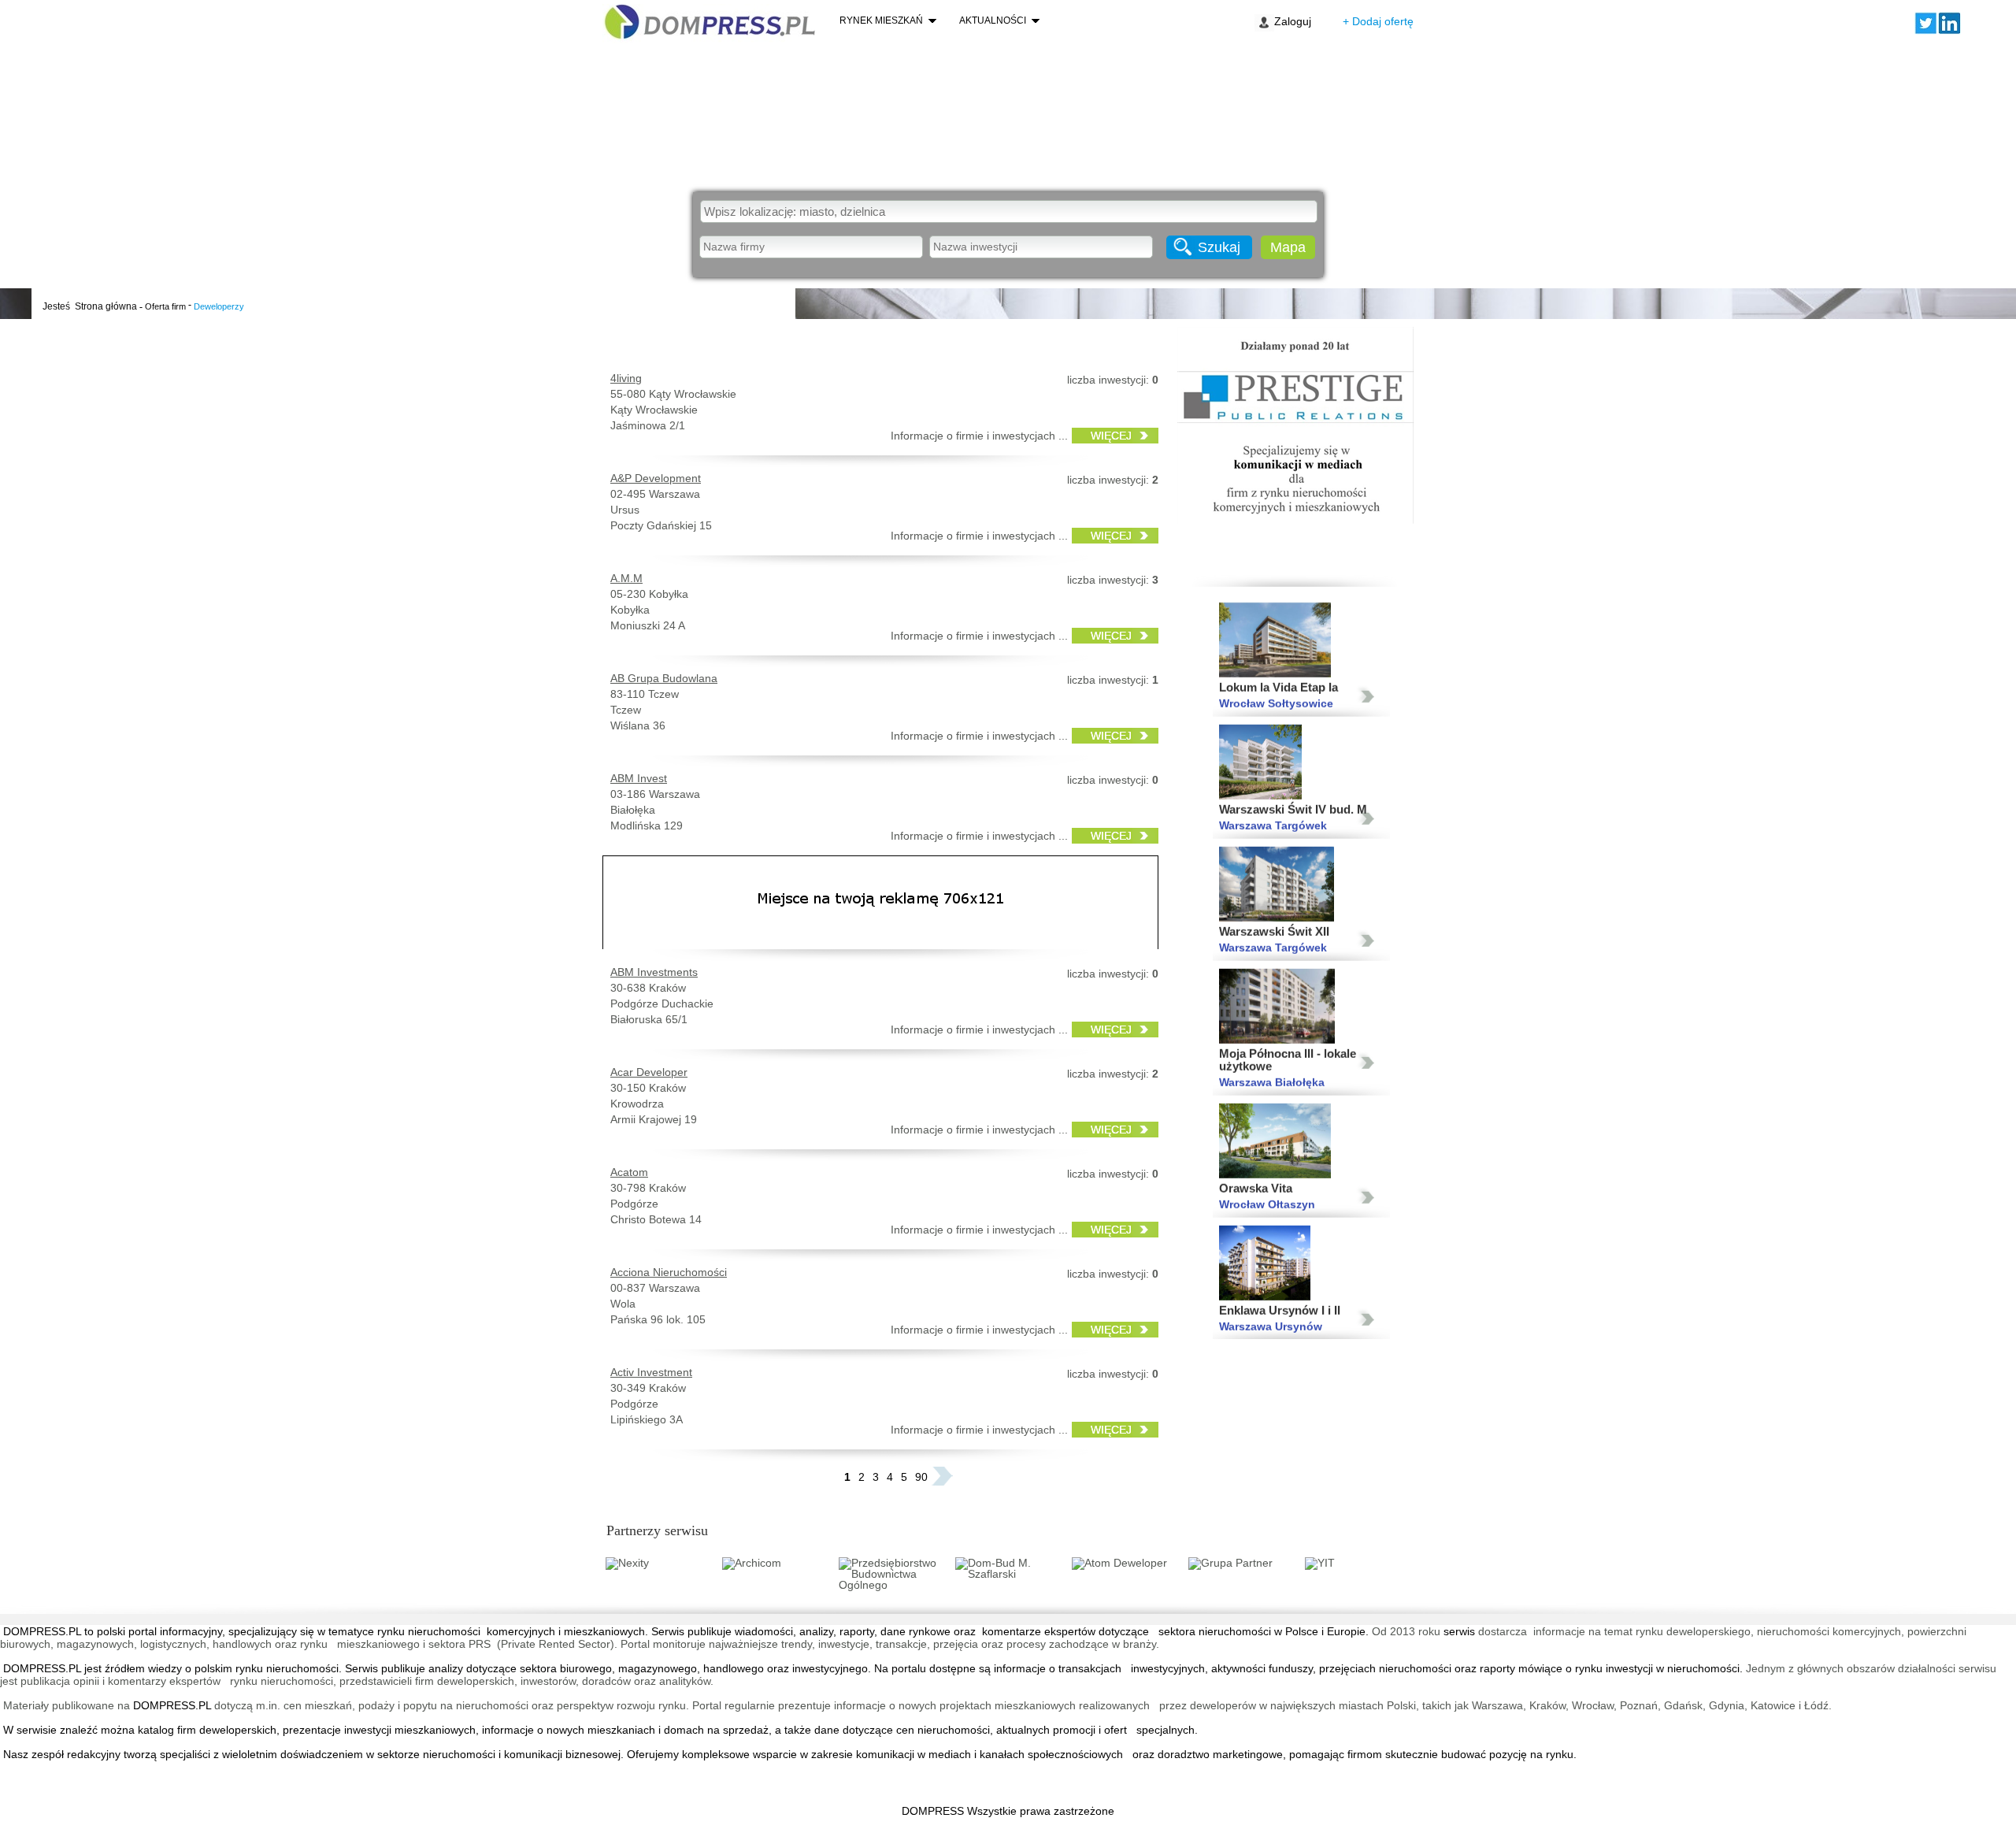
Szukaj (1219, 247)
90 (921, 1477)
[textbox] (1009, 211)
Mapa (1288, 247)
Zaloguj (1293, 21)
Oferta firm (165, 306)
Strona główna (106, 306)
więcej (1111, 436)
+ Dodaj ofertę (1378, 21)
